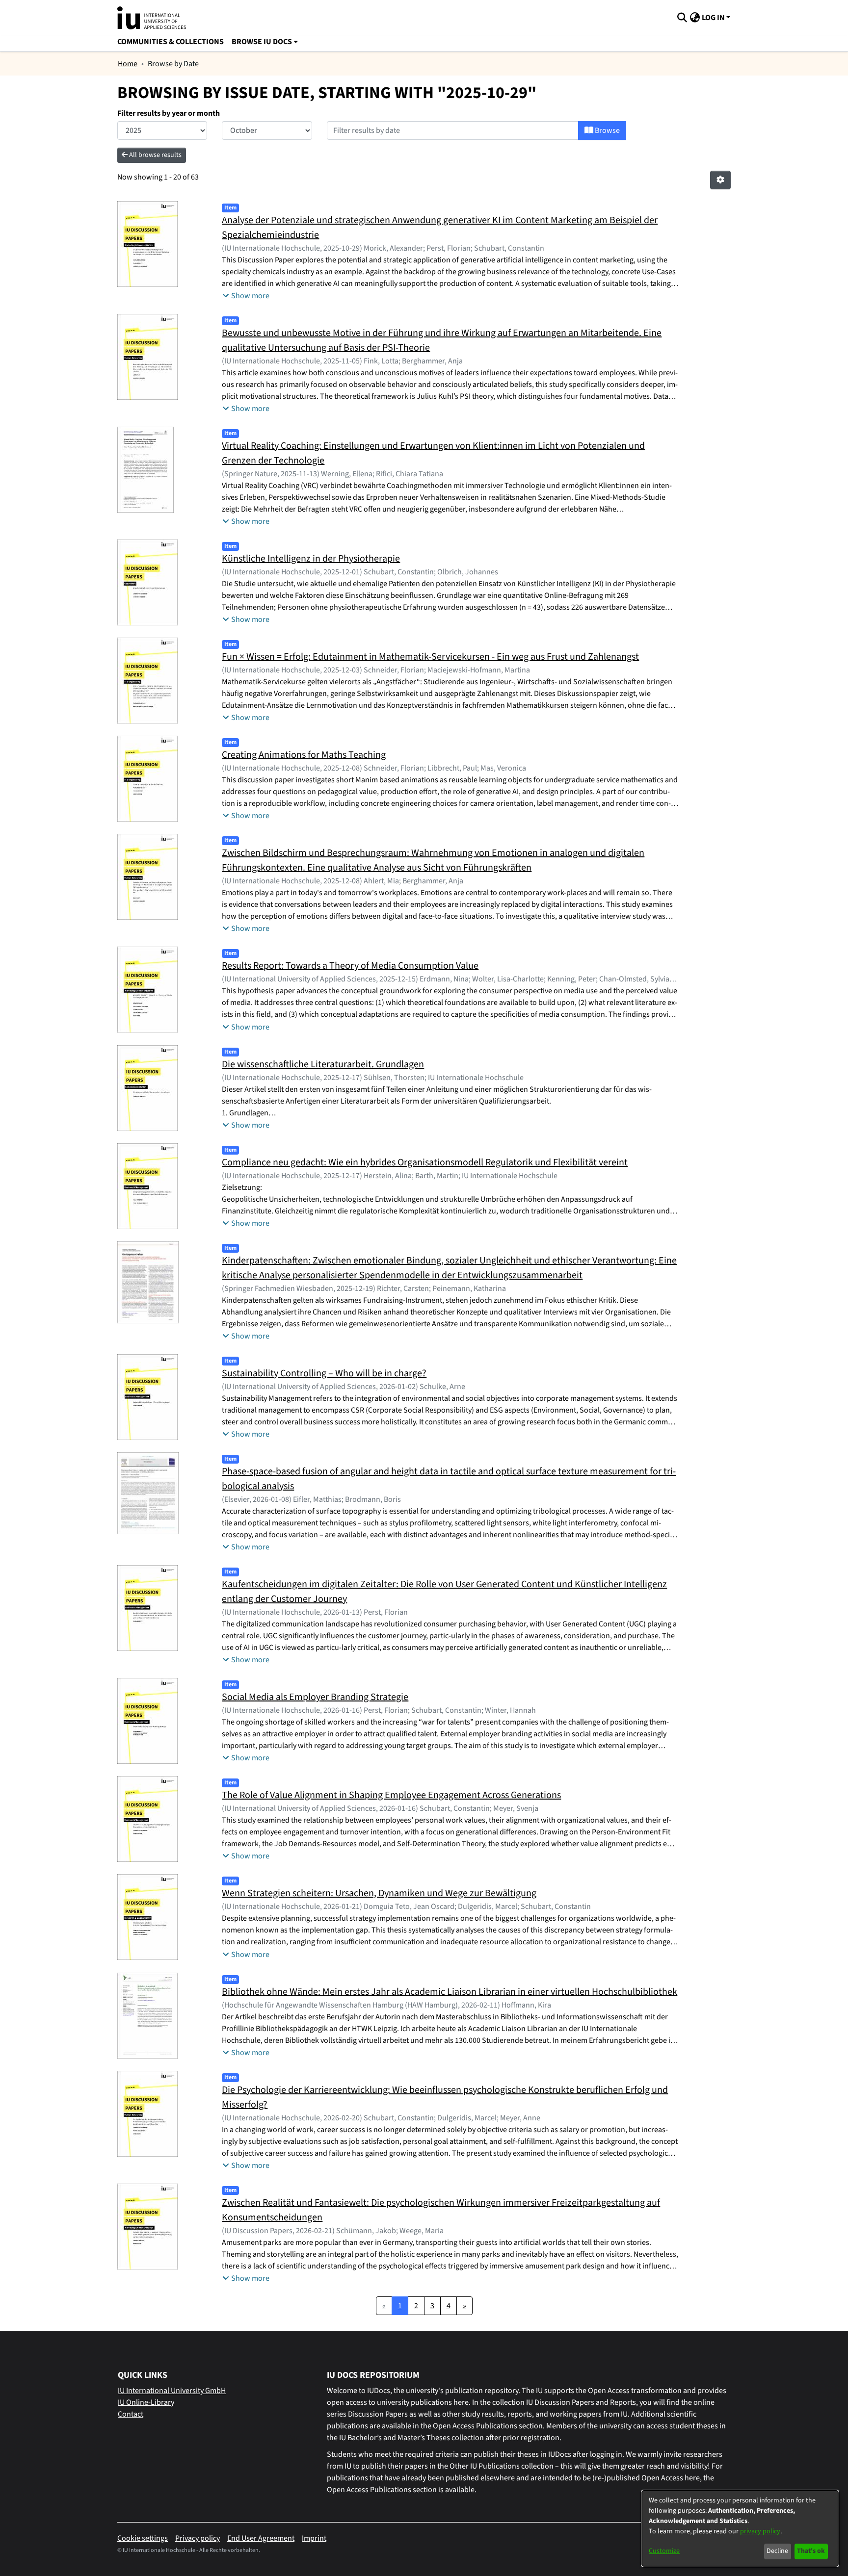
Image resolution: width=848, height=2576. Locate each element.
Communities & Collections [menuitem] (171, 42)
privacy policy (760, 2531)
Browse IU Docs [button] (262, 42)
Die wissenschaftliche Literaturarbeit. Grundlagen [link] (323, 1064)
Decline (777, 2551)
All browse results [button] (155, 155)
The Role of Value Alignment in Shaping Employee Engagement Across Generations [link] (391, 1795)
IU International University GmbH (172, 2391)
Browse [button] (607, 130)
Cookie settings (143, 2538)
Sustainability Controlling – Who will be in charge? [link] (324, 1373)
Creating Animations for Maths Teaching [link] (304, 755)
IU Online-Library (146, 2402)
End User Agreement (261, 2538)
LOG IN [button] (714, 18)
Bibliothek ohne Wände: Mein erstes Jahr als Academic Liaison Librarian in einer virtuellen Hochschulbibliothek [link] (450, 1992)
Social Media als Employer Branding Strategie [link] (315, 1697)
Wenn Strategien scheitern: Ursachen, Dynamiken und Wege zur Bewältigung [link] (379, 1893)
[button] (682, 18)
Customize (664, 2551)
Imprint (314, 2538)
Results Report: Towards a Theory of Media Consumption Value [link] (350, 966)
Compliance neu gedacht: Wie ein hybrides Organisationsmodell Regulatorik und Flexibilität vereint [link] (425, 1162)
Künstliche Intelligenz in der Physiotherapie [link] (311, 559)
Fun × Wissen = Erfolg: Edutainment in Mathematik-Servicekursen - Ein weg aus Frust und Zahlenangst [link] (430, 657)
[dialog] (740, 2528)
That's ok (811, 2551)
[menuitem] (265, 42)
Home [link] (128, 64)
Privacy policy (198, 2538)
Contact (131, 2414)
